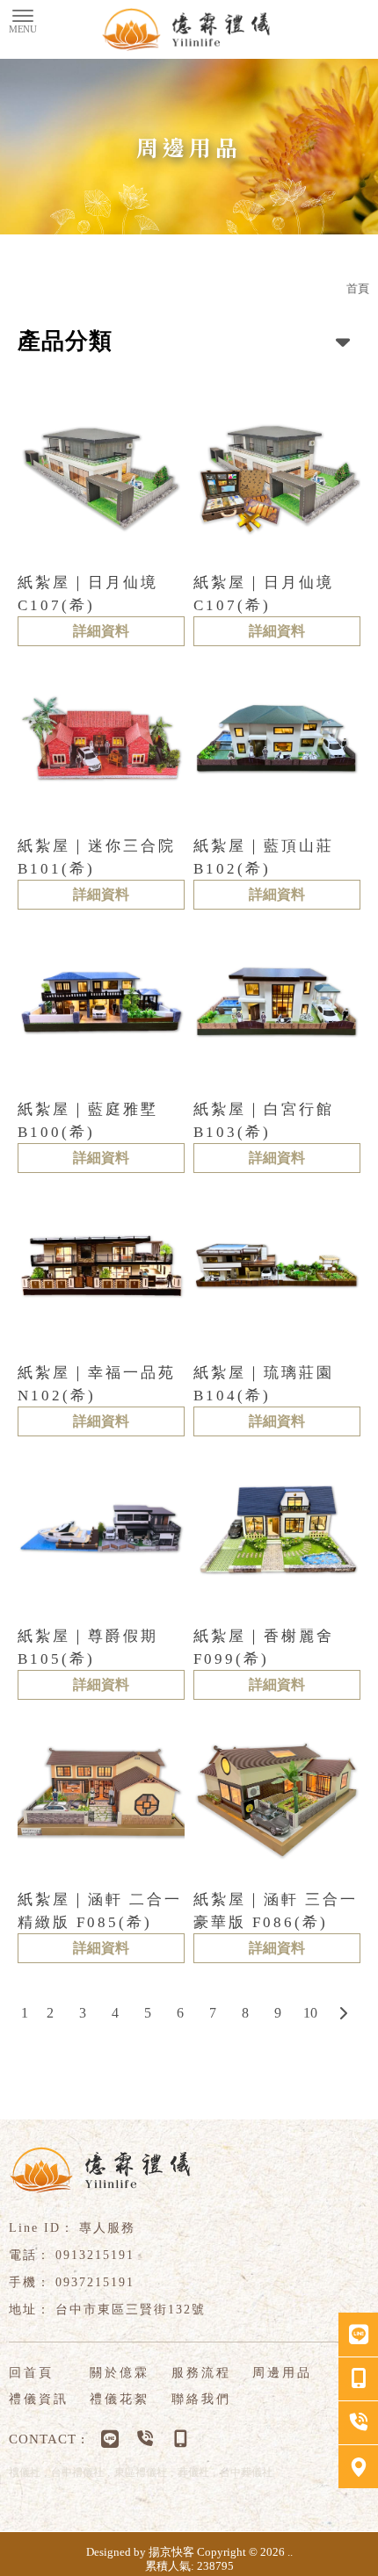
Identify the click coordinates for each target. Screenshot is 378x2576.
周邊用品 (282, 2373)
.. (290, 2552)
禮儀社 (25, 2472)
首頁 (358, 288)
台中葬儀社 (246, 2472)
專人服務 (107, 2228)
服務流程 (201, 2373)
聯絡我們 (201, 2399)
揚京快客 (171, 2552)
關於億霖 (120, 2373)
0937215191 (95, 2282)
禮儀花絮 (120, 2399)
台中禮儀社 (77, 2472)
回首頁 (31, 2373)
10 (310, 2013)
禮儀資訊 (39, 2399)
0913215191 (95, 2255)
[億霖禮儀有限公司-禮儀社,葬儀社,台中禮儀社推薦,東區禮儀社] (189, 29)
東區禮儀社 (141, 2472)
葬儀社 (193, 2472)
